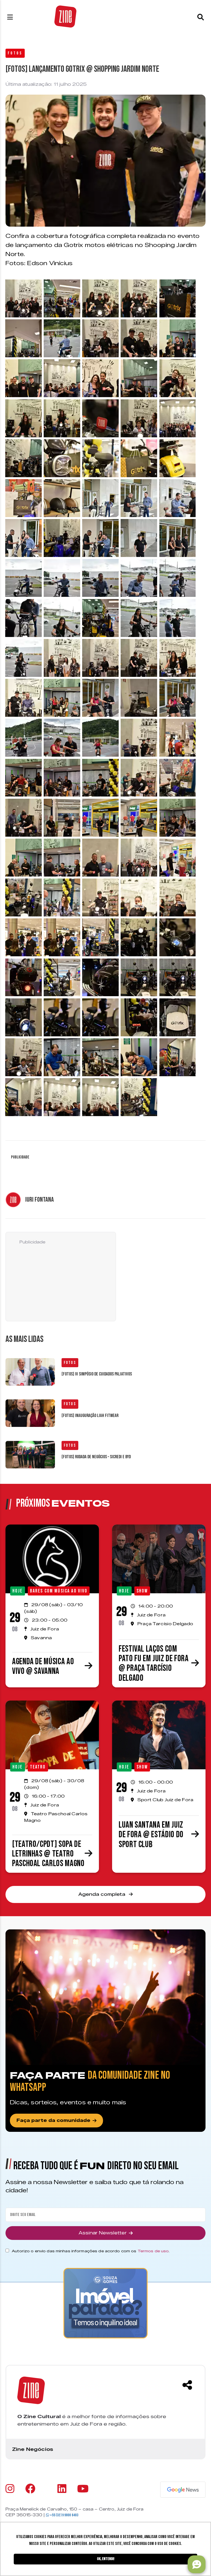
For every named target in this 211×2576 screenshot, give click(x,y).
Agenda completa (102, 1894)
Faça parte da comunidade (53, 2120)
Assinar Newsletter (103, 2233)
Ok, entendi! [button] (106, 2559)
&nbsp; (12, 284)
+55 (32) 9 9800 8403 (64, 2515)
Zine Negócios (33, 2449)
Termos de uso (153, 2251)
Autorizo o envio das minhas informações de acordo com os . (91, 2251)
